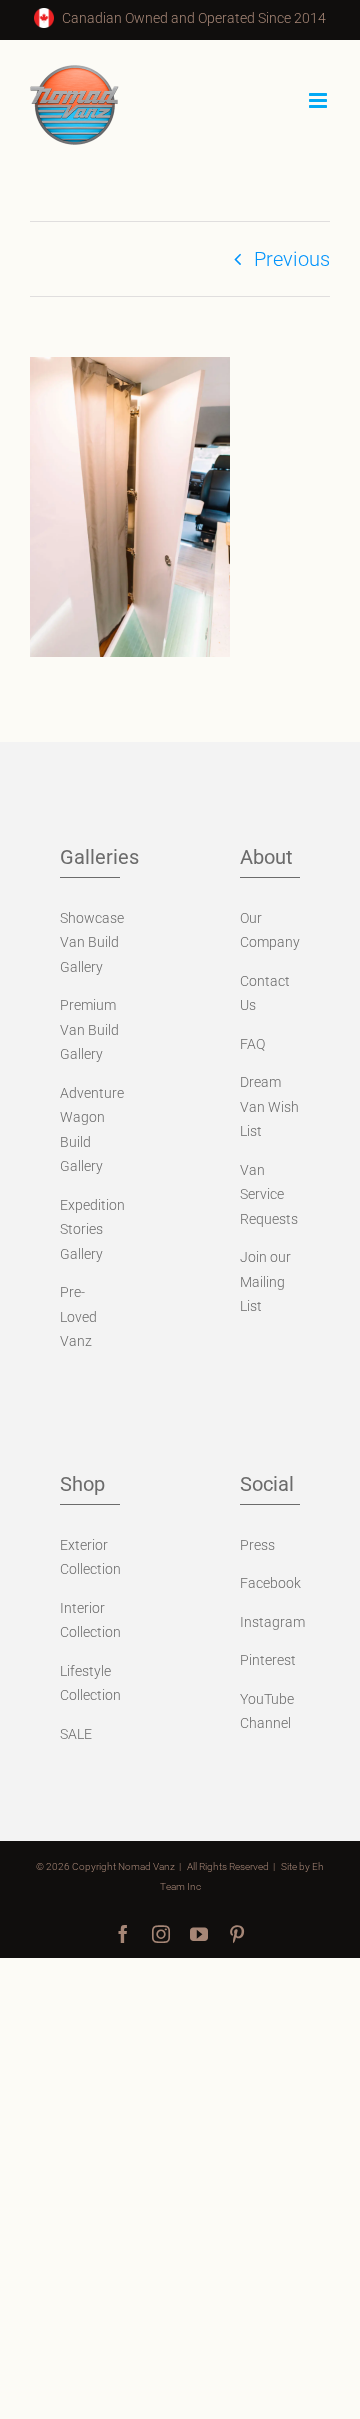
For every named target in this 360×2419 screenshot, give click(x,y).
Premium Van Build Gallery (89, 1029)
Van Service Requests (269, 1194)
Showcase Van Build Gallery (92, 942)
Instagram (272, 1622)
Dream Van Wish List (269, 1106)
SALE (76, 1734)
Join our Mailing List (265, 1281)
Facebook (270, 1583)
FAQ (252, 1044)
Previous (292, 259)
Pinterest (268, 1660)
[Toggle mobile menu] (319, 100)
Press (257, 1545)
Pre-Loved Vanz (78, 1316)
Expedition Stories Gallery (92, 1229)
